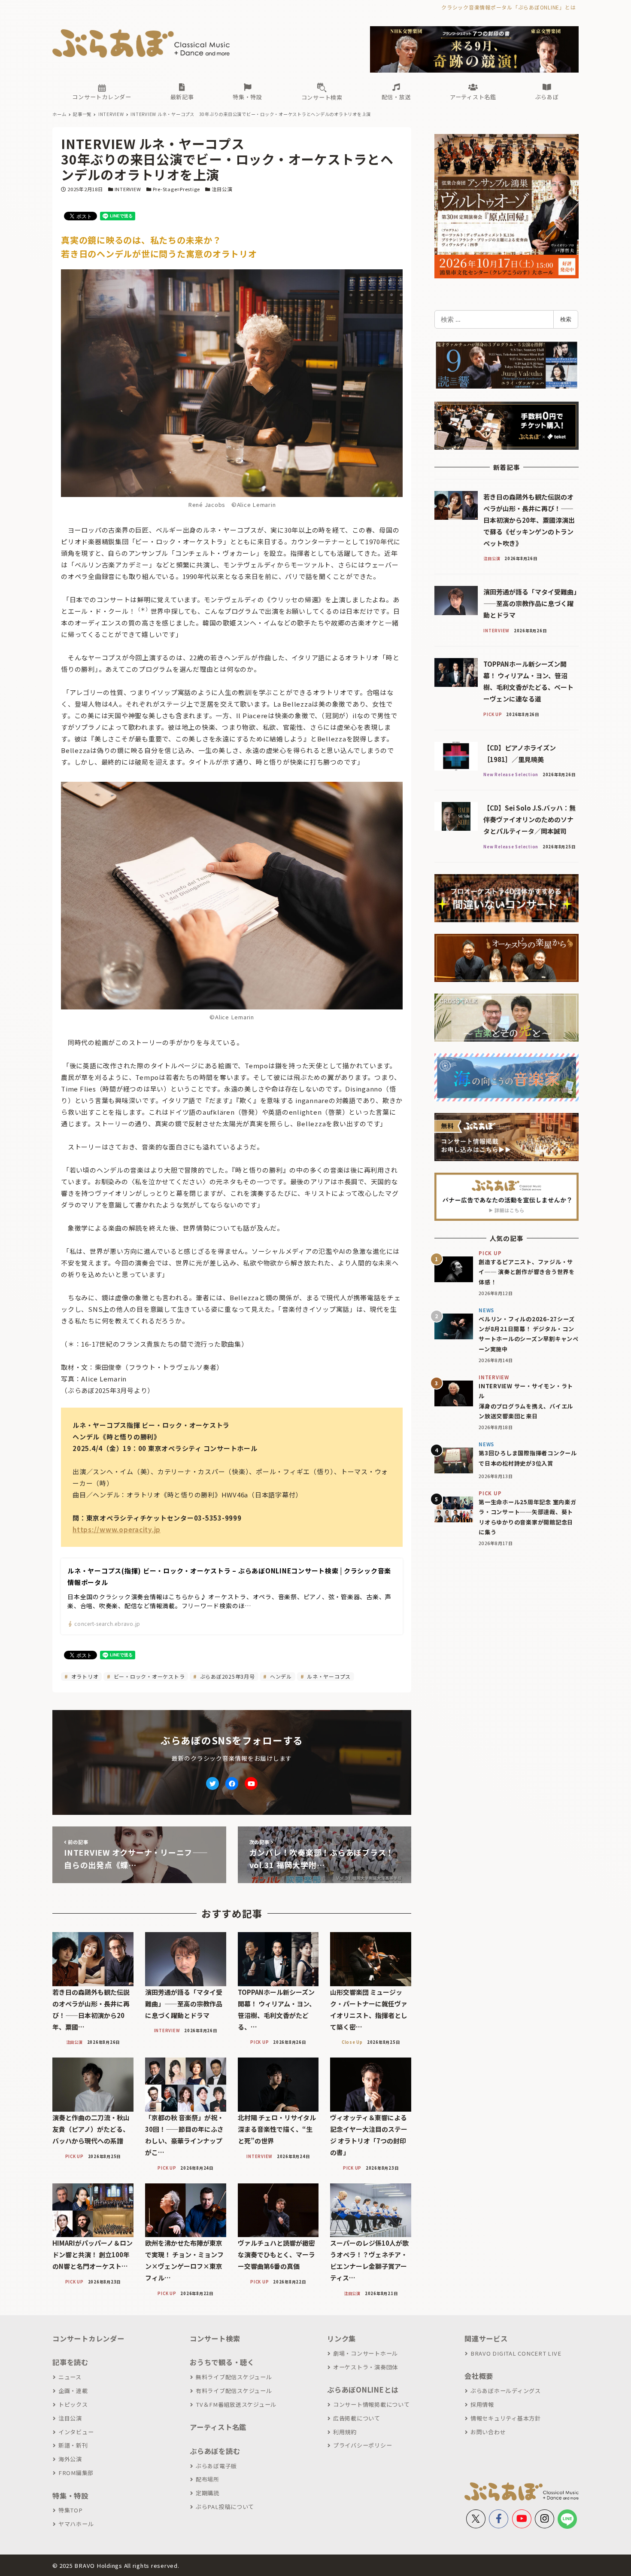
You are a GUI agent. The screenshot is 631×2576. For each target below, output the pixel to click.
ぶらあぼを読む (215, 2451)
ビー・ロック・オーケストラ (149, 1676)
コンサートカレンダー (88, 2338)
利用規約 (345, 2432)
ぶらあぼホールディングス (506, 2391)
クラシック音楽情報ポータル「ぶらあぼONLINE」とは (508, 7)
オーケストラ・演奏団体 (366, 2367)
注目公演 (222, 189)
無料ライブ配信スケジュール (234, 2377)
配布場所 (208, 2479)
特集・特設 (70, 2496)
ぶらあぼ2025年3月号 (227, 1676)
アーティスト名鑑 (218, 2427)
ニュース (70, 2377)
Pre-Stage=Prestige (177, 189)
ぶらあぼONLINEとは (363, 2390)
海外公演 (70, 2459)
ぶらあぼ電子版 (216, 2466)
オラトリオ (84, 1676)
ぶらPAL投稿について (225, 2507)
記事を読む (70, 2362)
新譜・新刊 (73, 2445)
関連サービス (486, 2338)
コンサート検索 (215, 2338)
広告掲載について (357, 2418)
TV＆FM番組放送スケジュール (236, 2404)
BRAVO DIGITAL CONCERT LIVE (516, 2353)
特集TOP (71, 2510)
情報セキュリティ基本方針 (506, 2418)
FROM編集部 (76, 2473)
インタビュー (76, 2432)
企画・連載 (73, 2391)
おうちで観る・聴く (222, 2362)
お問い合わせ (488, 2432)
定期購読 (208, 2493)
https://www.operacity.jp (117, 1529)
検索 (566, 319)
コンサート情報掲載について (372, 2404)
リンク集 (341, 2338)
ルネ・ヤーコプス (328, 1676)
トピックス (73, 2404)
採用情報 (482, 2404)
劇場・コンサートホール (366, 2353)
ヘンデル (280, 1676)
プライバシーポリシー (363, 2445)
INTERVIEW (128, 189)
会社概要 (479, 2376)
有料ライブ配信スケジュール (234, 2391)
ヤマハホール (76, 2524)
